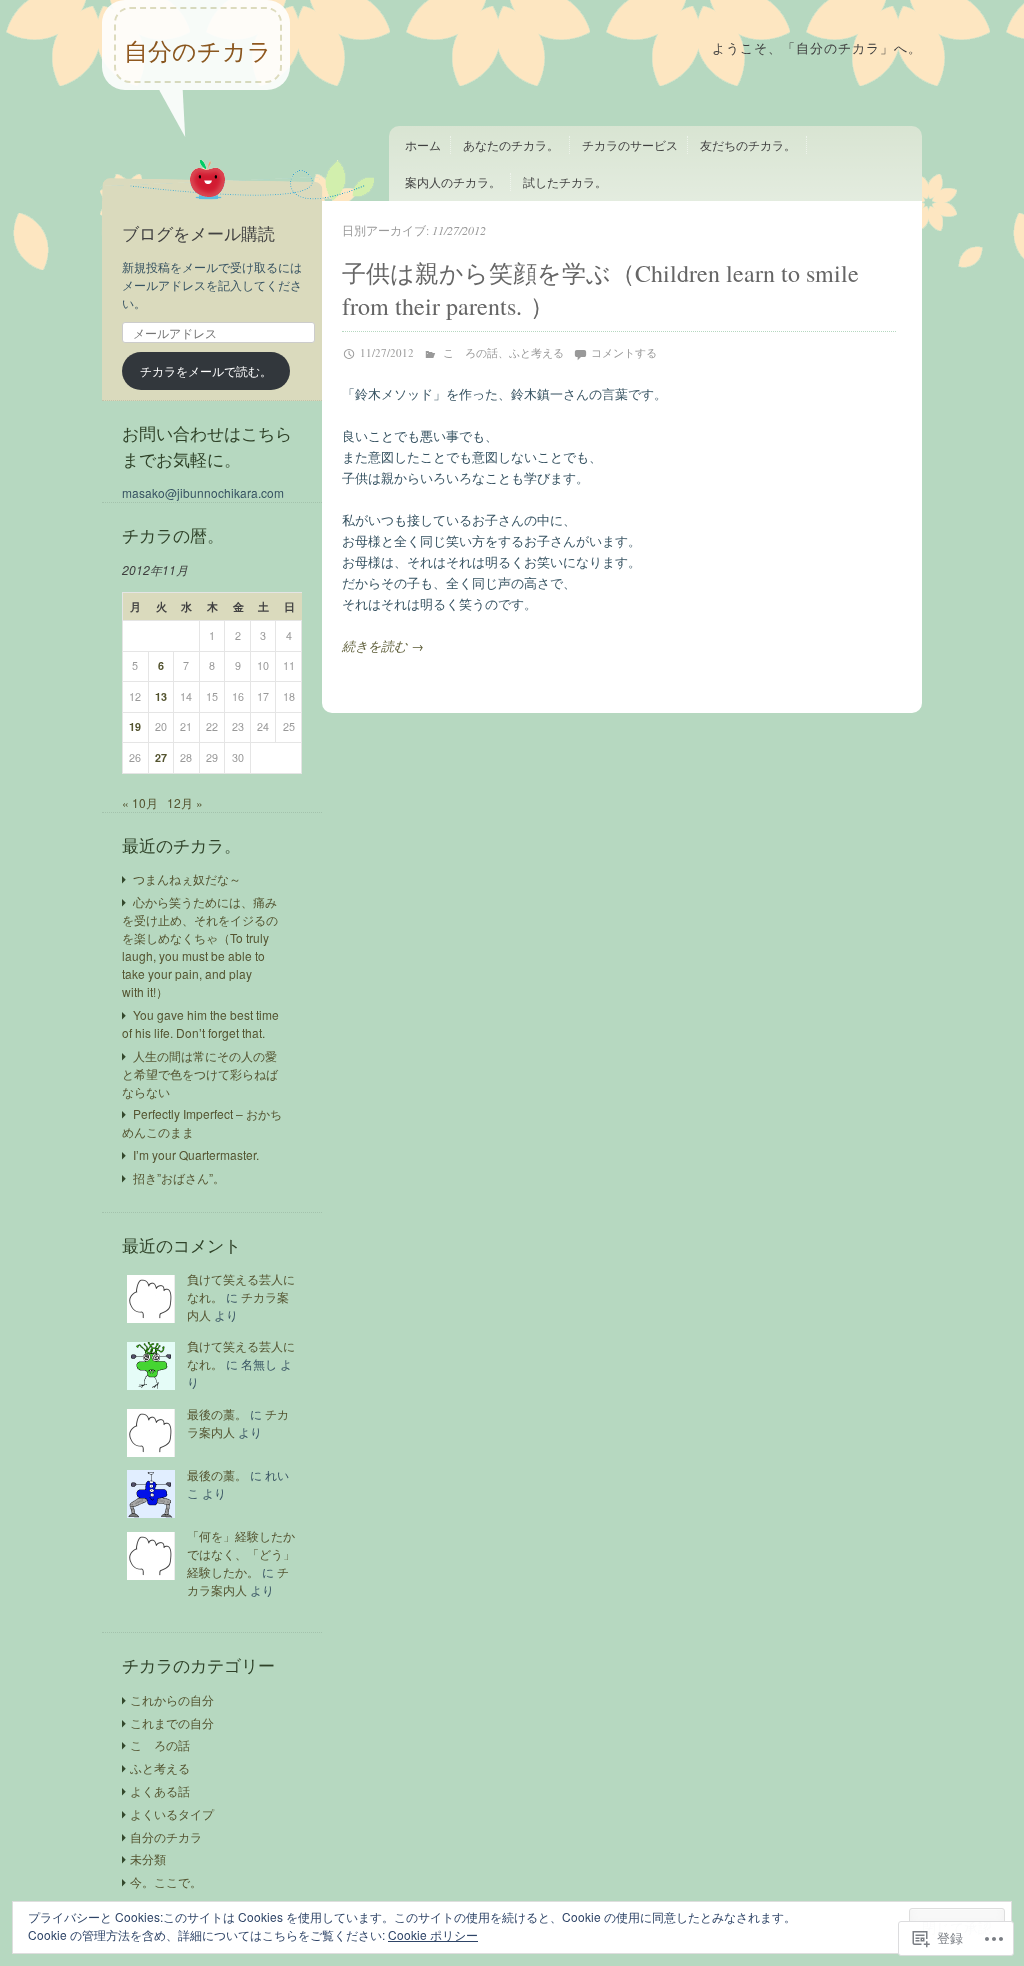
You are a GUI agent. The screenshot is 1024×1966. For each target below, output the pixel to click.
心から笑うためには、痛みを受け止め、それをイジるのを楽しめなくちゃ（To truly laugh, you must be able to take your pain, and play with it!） (200, 946)
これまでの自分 (172, 1722)
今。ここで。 (166, 1881)
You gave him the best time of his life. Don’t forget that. (200, 1023)
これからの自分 (172, 1699)
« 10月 (140, 802)
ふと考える (536, 352)
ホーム (423, 144)
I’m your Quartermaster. (196, 1154)
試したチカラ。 (565, 181)
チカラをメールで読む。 (206, 370)
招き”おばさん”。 (179, 1177)
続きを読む (383, 645)
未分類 (148, 1858)
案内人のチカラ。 (453, 181)
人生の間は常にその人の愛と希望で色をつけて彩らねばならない (200, 1073)
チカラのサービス (630, 144)
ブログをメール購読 (198, 233)
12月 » (185, 802)
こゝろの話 (470, 352)
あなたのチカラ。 (511, 144)
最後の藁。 (217, 1413)
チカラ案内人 (238, 1580)
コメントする (624, 352)
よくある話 (160, 1790)
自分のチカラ (198, 51)
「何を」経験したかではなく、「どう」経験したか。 (241, 1553)
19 (135, 726)
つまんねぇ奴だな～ (187, 878)
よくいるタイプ (172, 1813)
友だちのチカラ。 (748, 144)
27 (161, 757)
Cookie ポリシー (433, 1934)
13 (161, 696)
